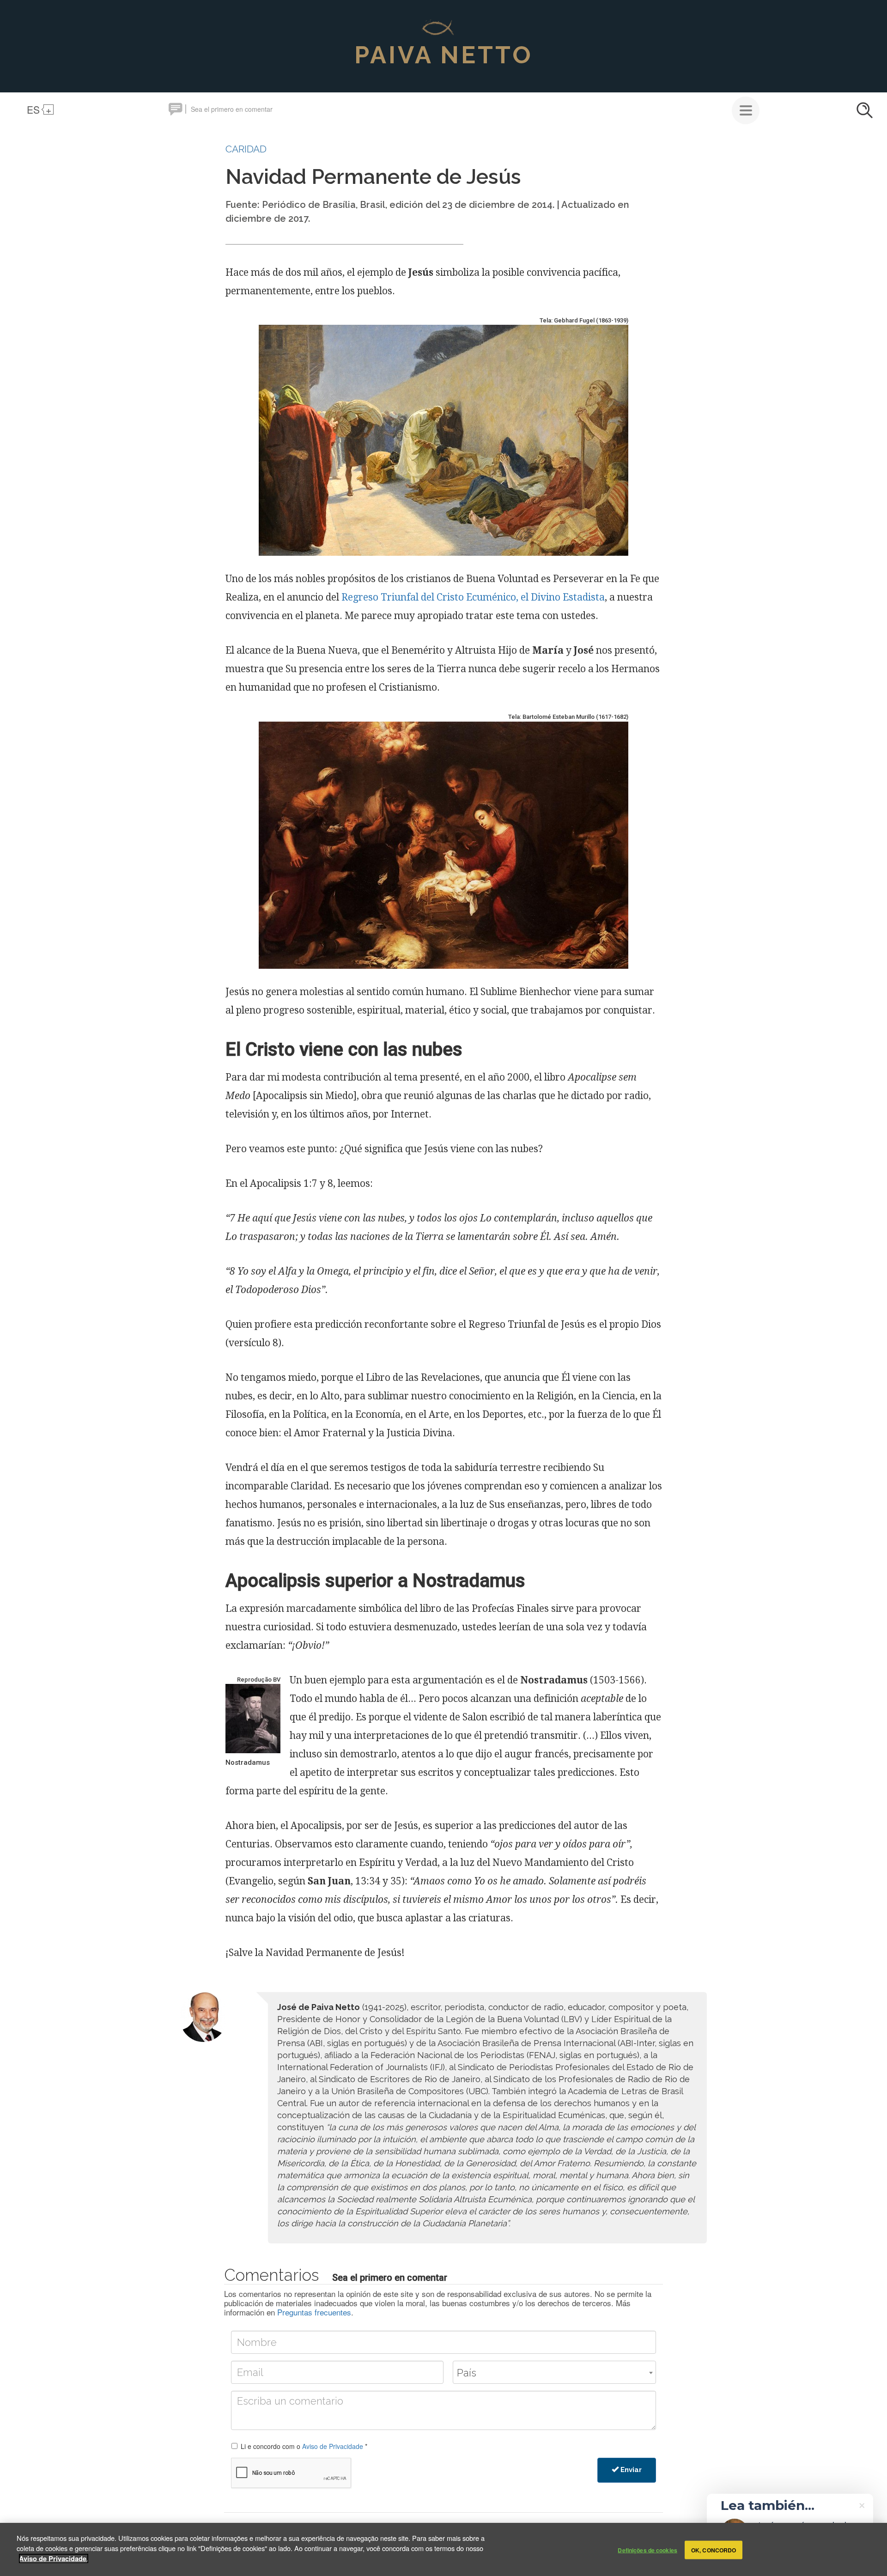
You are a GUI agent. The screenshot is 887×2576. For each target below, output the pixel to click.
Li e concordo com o (304, 2446)
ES (33, 109)
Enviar (630, 2470)
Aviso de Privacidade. (54, 2558)
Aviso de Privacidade (333, 2446)
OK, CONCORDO (714, 2550)
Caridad (246, 149)
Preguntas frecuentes (314, 2312)
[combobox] (554, 2372)
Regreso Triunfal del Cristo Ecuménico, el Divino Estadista (473, 597)
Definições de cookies (647, 2550)
